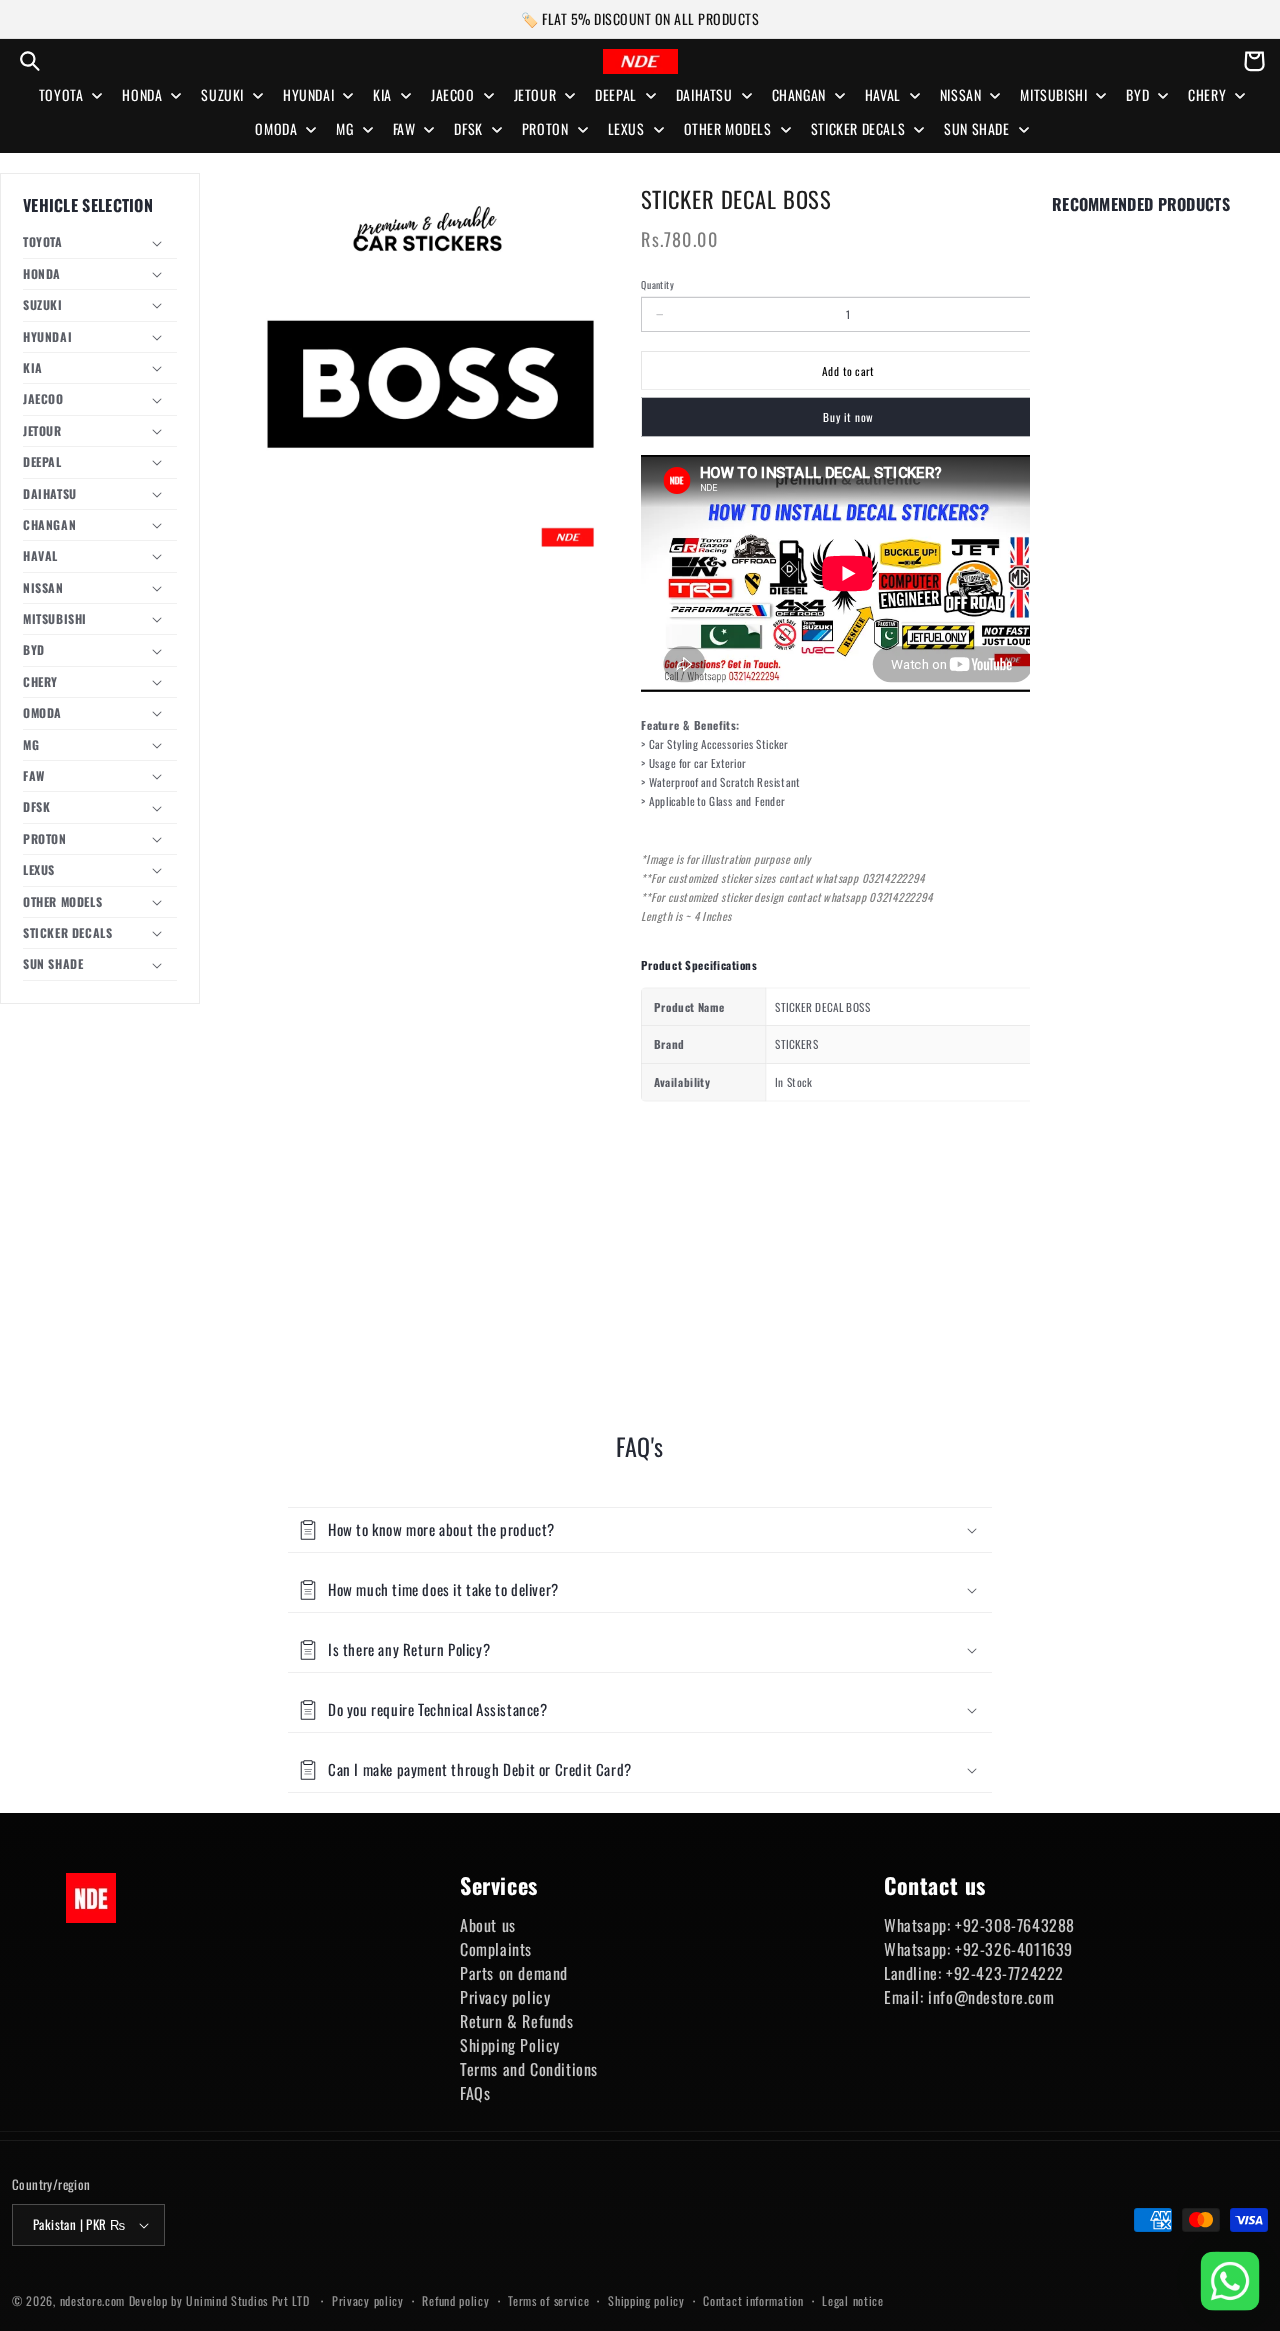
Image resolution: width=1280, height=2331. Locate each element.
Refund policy (455, 2300)
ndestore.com (92, 2300)
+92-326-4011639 (1014, 1949)
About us (488, 1925)
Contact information (753, 2300)
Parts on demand (514, 1973)
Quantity (657, 285)
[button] (30, 61)
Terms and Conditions (529, 2069)
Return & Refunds (517, 2021)
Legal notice (852, 2300)
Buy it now (848, 417)
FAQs (475, 2093)
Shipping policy (646, 2300)
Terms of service (548, 2300)
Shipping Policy (510, 2045)
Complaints (496, 1949)
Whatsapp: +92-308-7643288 (979, 1925)
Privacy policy (505, 1997)
